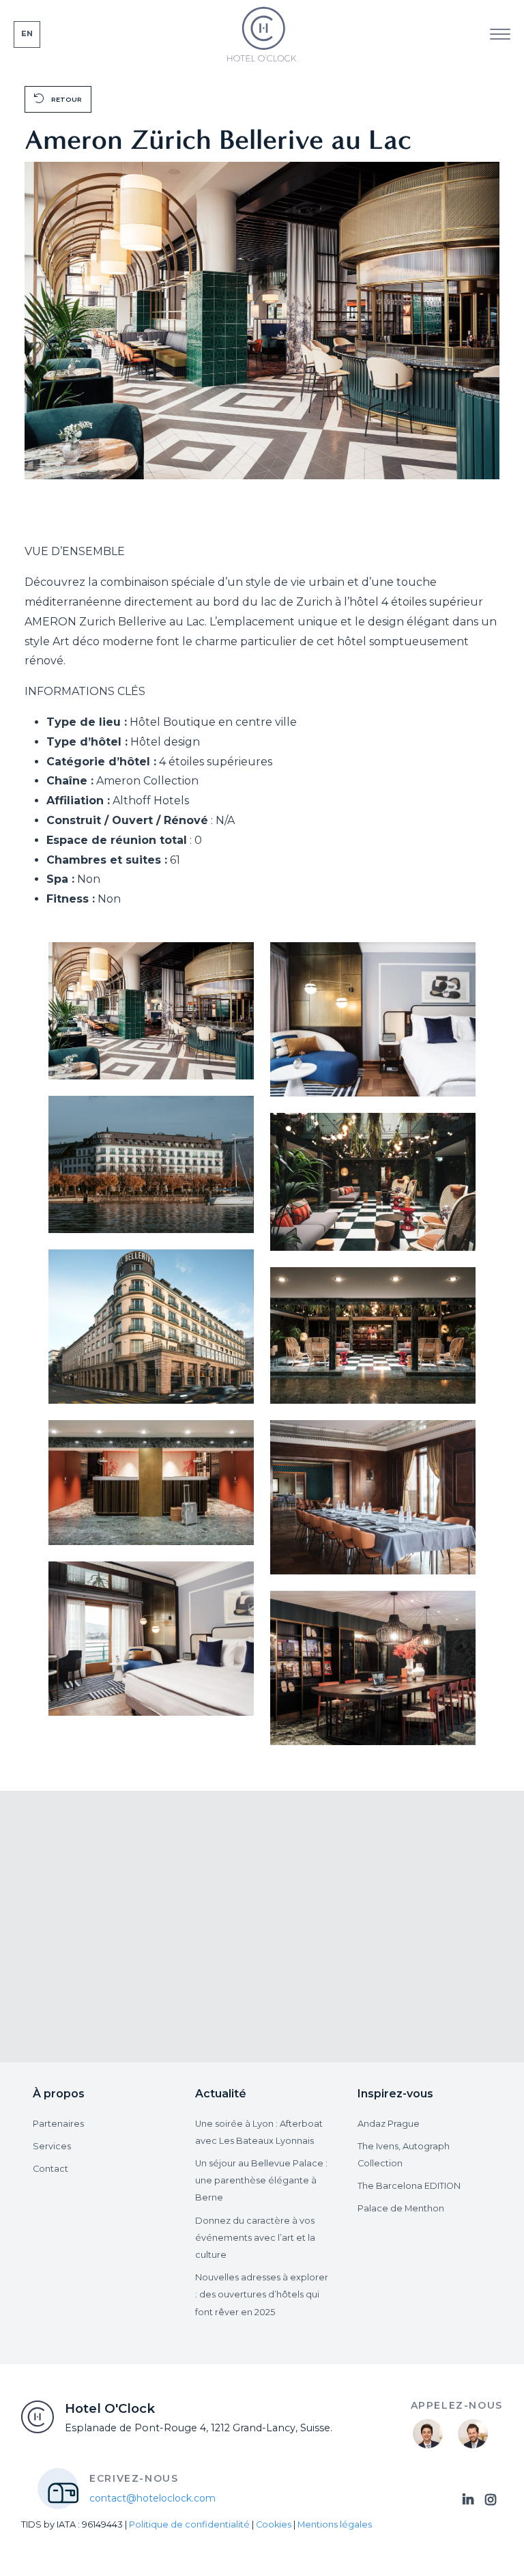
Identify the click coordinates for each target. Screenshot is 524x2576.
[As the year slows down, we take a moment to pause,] (202, 1923)
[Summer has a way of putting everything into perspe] (322, 1853)
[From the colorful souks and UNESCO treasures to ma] (82, 1994)
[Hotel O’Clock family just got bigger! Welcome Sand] (443, 1923)
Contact (50, 2169)
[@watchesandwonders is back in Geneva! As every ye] (82, 1923)
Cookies (274, 2524)
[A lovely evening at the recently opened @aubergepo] (202, 1994)
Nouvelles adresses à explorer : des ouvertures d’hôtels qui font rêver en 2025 (262, 2294)
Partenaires (58, 2124)
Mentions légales (335, 2524)
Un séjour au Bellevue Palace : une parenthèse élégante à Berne (261, 2180)
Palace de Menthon (401, 2208)
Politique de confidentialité (189, 2524)
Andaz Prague (389, 2124)
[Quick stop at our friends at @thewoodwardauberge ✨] (322, 1923)
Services (52, 2146)
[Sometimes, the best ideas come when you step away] (202, 1853)
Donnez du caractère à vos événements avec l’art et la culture (255, 2238)
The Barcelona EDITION (409, 2186)
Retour (65, 99)
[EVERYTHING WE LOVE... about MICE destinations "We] (82, 1853)
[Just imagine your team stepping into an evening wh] (443, 1853)
